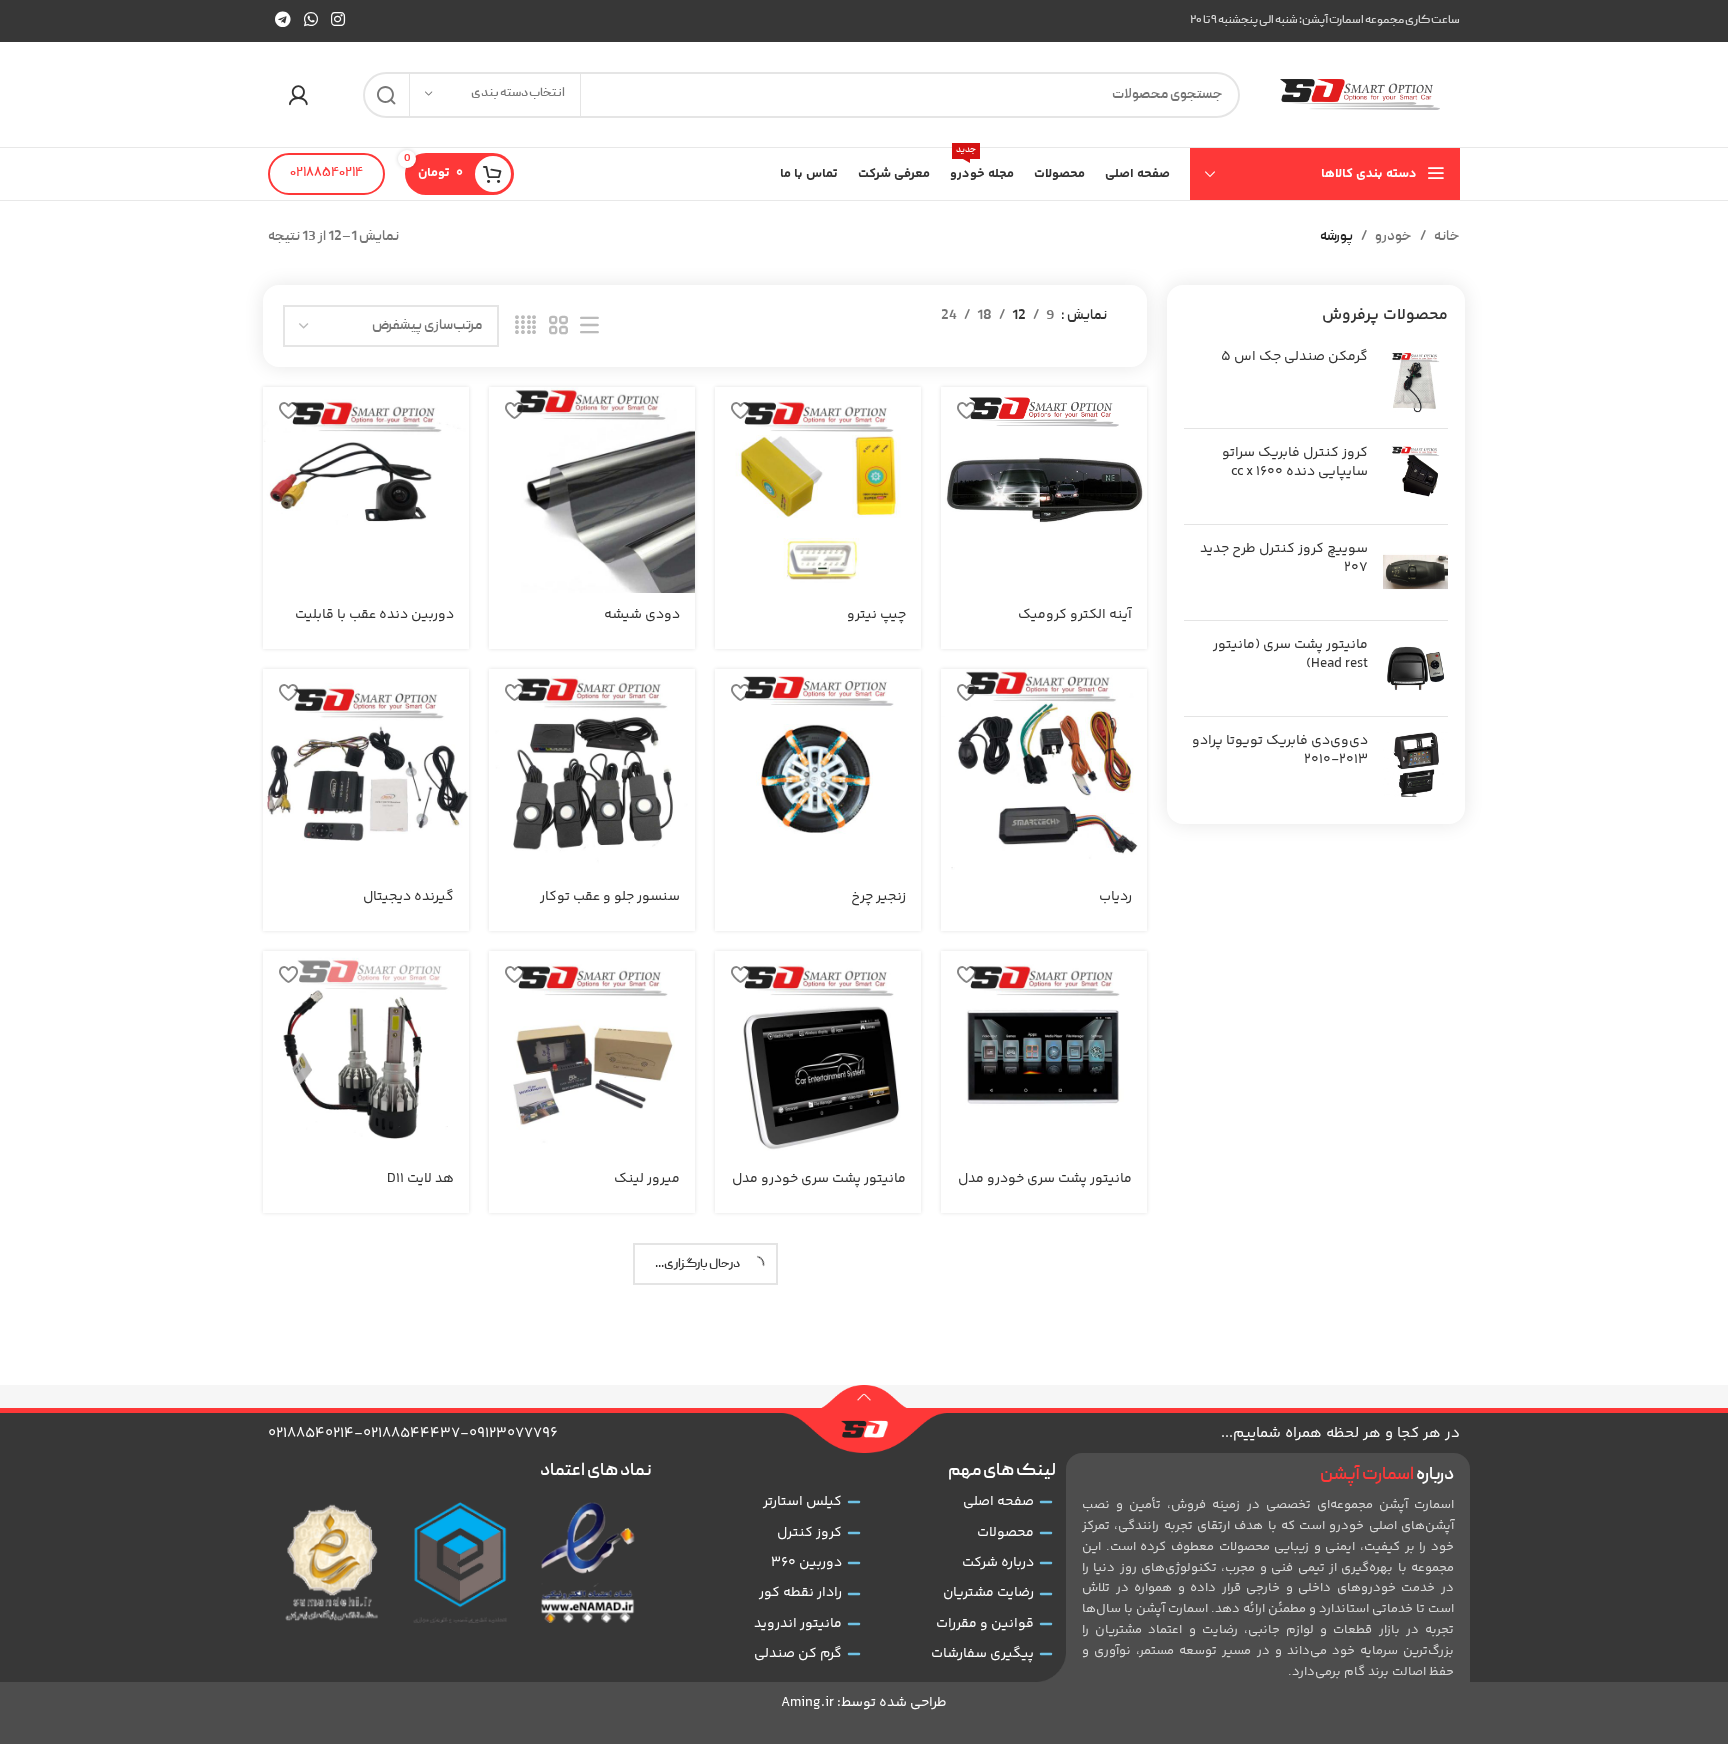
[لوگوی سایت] (1360, 95)
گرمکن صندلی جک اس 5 (1294, 358)
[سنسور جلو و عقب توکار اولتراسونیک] (592, 772)
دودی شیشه (642, 615)
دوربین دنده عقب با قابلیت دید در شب (374, 625)
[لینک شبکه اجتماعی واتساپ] (310, 20)
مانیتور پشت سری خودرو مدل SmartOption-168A (819, 1189)
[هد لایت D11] (366, 1054)
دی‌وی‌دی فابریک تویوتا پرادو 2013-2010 (1280, 751)
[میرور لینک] (592, 1054)
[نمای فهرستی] (589, 326)
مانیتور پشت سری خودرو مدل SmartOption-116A (1045, 1189)
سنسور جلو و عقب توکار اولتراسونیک (610, 907)
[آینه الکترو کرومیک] (1044, 490)
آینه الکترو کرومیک (1075, 615)
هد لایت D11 (420, 1179)
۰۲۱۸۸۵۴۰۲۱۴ (326, 173)
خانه (1447, 237)
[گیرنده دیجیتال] (366, 772)
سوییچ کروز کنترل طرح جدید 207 (1284, 559)
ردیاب (1115, 897)
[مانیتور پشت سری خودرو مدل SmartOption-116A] (1044, 1054)
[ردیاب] (1044, 772)
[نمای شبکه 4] (525, 326)
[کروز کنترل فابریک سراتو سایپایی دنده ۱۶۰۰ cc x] (1415, 476)
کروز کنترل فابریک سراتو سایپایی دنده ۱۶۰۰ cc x (1295, 463)
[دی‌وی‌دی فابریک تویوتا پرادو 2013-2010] (1415, 764)
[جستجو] (386, 95)
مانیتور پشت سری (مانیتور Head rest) (1290, 655)
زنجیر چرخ (878, 897)
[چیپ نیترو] (818, 490)
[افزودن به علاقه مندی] (966, 409)
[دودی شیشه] (592, 490)
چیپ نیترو (876, 615)
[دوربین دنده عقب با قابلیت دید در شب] (366, 490)
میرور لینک (647, 1179)
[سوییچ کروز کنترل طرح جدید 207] (1415, 572)
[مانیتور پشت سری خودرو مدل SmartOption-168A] (818, 1054)
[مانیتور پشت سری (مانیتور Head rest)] (1415, 668)
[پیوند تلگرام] (282, 20)
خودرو (1393, 237)
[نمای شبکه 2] (558, 326)
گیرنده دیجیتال (408, 897)
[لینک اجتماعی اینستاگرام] (338, 20)
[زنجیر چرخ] (818, 772)
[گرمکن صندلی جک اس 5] (1415, 380)
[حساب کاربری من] (298, 95)
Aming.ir (807, 1703)
